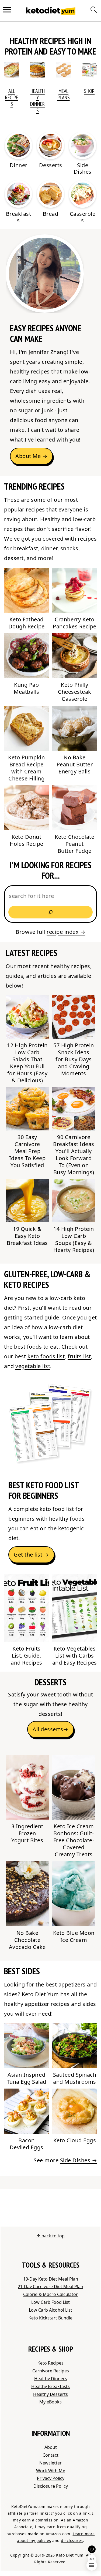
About (51, 2447)
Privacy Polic (50, 2478)
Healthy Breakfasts (50, 2386)
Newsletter (50, 2463)
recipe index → (66, 932)
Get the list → (31, 1555)
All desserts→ (50, 1729)
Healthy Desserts (50, 2394)
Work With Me (51, 2471)
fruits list (79, 1356)
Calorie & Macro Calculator (50, 2294)
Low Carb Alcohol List (50, 2310)
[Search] (50, 912)
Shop (89, 91)
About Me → (31, 456)
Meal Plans (64, 94)
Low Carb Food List (50, 2302)
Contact (50, 2455)
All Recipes (12, 97)
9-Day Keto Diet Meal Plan (52, 2279)
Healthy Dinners (37, 101)
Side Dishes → (79, 2160)
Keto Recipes (50, 2363)
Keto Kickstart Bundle (50, 2318)
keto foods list (46, 1356)
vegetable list (33, 1366)
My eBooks (50, 2402)
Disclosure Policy (51, 2486)
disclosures (72, 2540)
